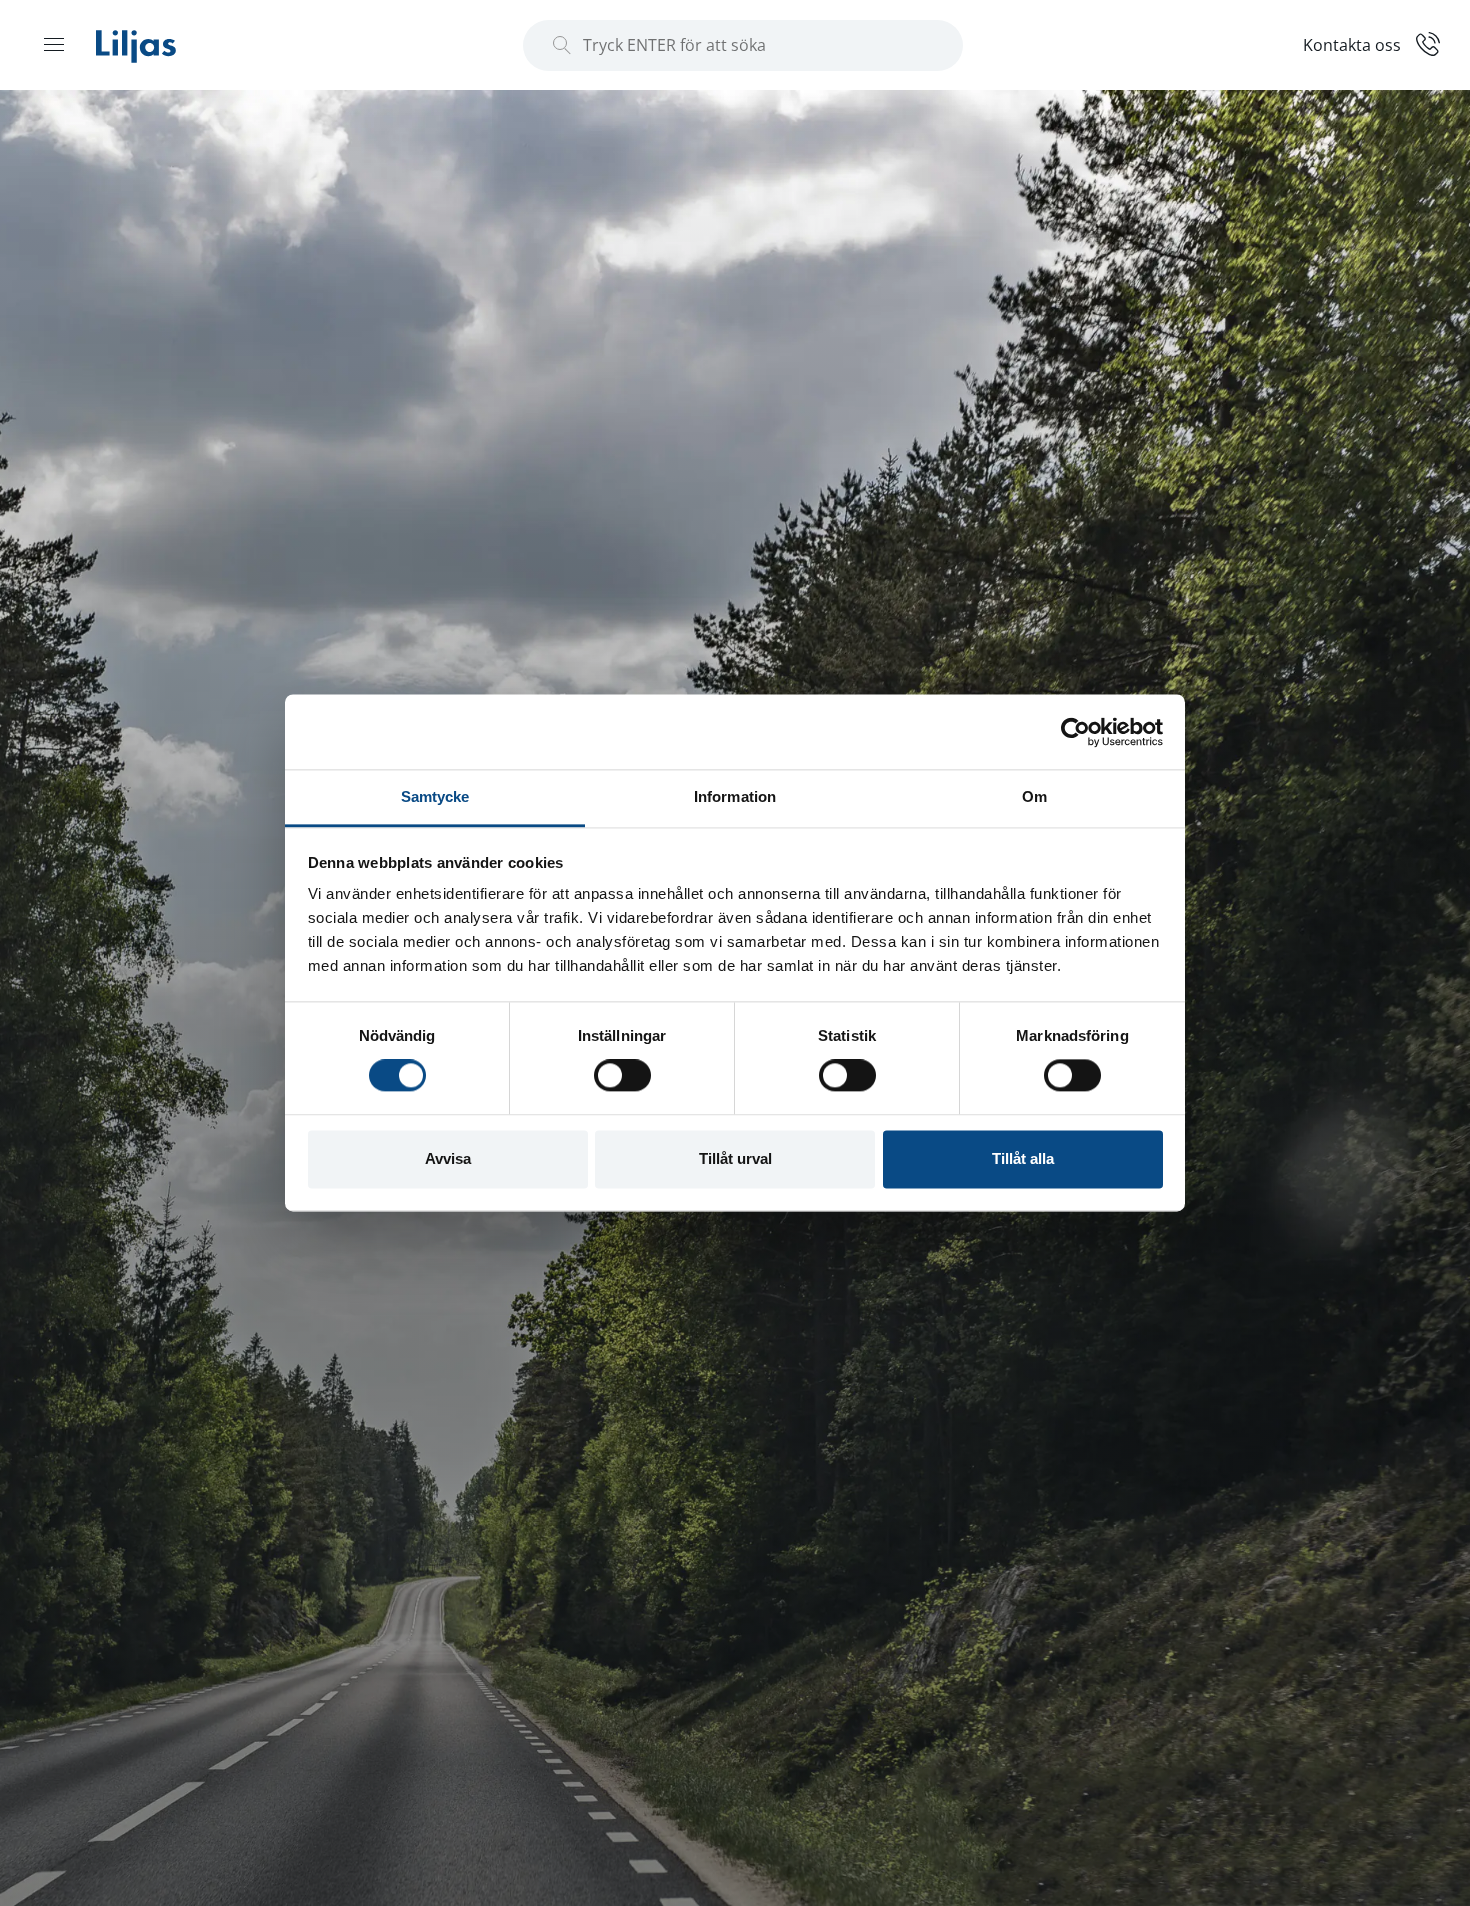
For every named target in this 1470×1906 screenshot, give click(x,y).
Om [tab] (1034, 796)
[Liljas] (156, 45)
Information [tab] (735, 796)
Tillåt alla (1023, 1158)
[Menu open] (54, 44)
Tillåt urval (735, 1158)
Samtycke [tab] (435, 796)
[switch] (622, 1076)
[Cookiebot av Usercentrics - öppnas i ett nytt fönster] (1075, 732)
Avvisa (448, 1158)
